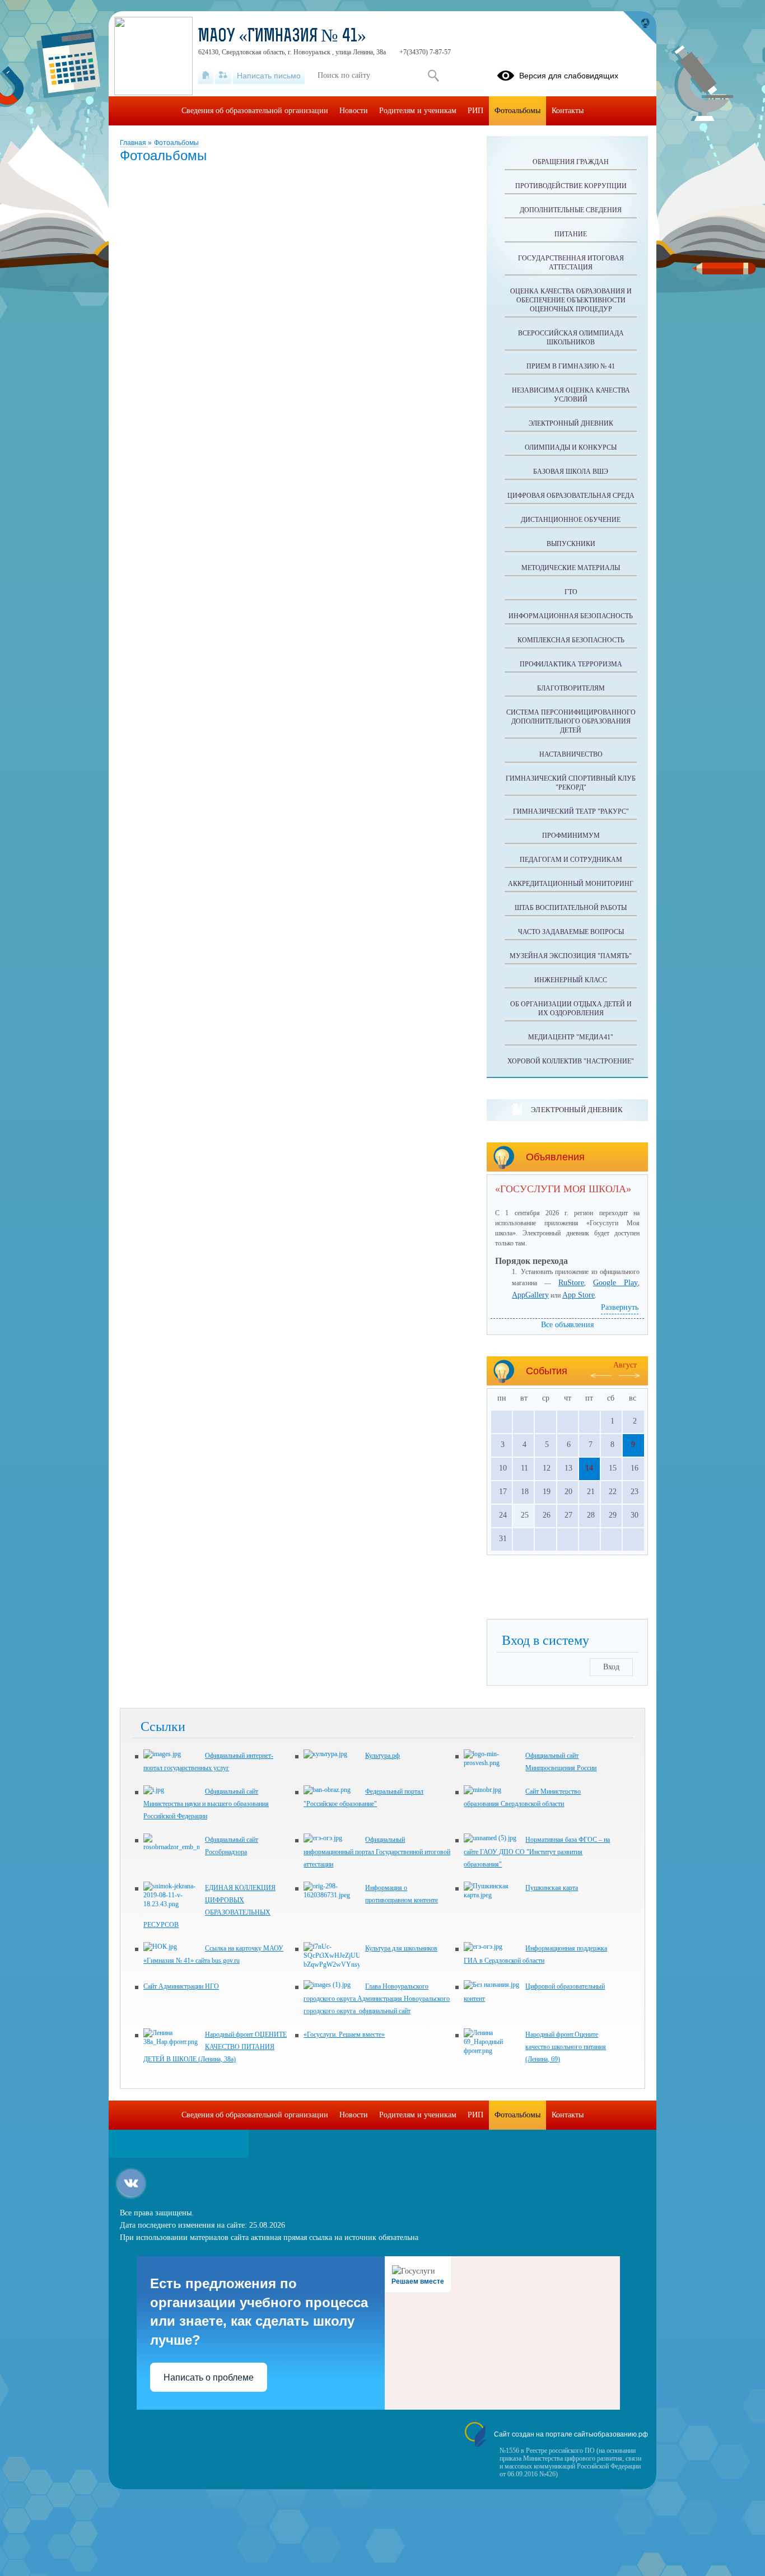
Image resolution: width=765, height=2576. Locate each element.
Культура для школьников (401, 1948)
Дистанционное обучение (571, 520)
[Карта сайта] (223, 76)
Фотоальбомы (176, 143)
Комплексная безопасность (571, 640)
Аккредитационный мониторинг (571, 884)
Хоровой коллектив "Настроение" (571, 1061)
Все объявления (567, 1325)
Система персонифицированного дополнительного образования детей (571, 721)
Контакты (568, 111)
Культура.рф (382, 1756)
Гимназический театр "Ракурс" (571, 811)
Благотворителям (571, 688)
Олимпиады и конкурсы (571, 447)
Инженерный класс (571, 980)
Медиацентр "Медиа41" (571, 1037)
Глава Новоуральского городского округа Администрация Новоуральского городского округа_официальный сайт (377, 1999)
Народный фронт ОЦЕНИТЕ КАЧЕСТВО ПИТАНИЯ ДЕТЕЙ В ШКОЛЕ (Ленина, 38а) (215, 2047)
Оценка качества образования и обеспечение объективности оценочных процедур (571, 300)
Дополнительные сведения (571, 210)
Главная (134, 143)
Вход (611, 1667)
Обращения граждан (571, 162)
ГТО (571, 592)
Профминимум (571, 836)
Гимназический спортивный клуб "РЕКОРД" (571, 783)
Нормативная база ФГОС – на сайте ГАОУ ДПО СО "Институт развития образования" (537, 1852)
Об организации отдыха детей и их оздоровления (571, 1009)
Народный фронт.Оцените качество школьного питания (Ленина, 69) (566, 2047)
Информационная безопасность (571, 616)
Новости (354, 111)
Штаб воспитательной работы (571, 908)
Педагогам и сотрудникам (571, 860)
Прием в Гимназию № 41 (571, 366)
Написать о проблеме (209, 2377)
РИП (475, 111)
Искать (433, 76)
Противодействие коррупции (571, 186)
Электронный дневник (571, 423)
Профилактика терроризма (571, 664)
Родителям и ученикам (418, 111)
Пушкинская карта (552, 1888)
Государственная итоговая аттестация (571, 263)
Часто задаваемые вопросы (571, 932)
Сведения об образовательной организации (255, 111)
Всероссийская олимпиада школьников (571, 338)
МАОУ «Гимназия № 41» (282, 37)
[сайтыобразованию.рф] (640, 28)
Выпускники (571, 544)
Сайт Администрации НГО (181, 1986)
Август (625, 1365)
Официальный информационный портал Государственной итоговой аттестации (377, 1852)
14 (589, 1468)
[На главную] (206, 76)
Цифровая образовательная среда (571, 496)
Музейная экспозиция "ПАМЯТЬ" (571, 956)
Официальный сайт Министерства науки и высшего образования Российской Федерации (206, 1804)
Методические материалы (571, 568)
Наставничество (571, 754)
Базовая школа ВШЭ (571, 472)
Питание (571, 234)
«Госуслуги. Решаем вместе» (344, 2034)
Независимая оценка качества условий (571, 395)
